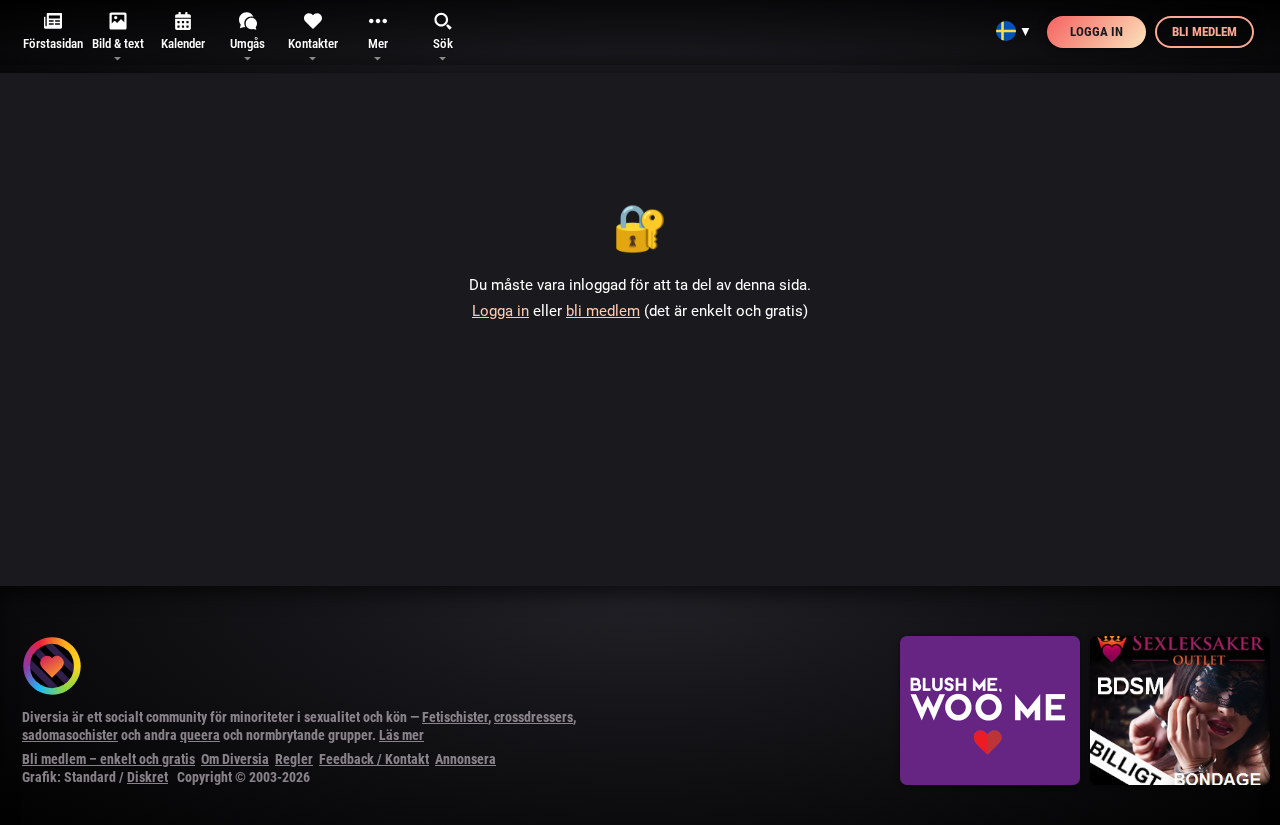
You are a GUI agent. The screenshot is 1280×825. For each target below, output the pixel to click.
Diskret (147, 777)
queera (200, 735)
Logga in (1096, 31)
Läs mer (401, 735)
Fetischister (455, 717)
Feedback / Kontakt (374, 759)
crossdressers (533, 717)
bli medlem (603, 311)
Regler (294, 759)
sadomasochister (70, 735)
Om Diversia (235, 759)
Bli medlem (1204, 31)
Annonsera (465, 759)
